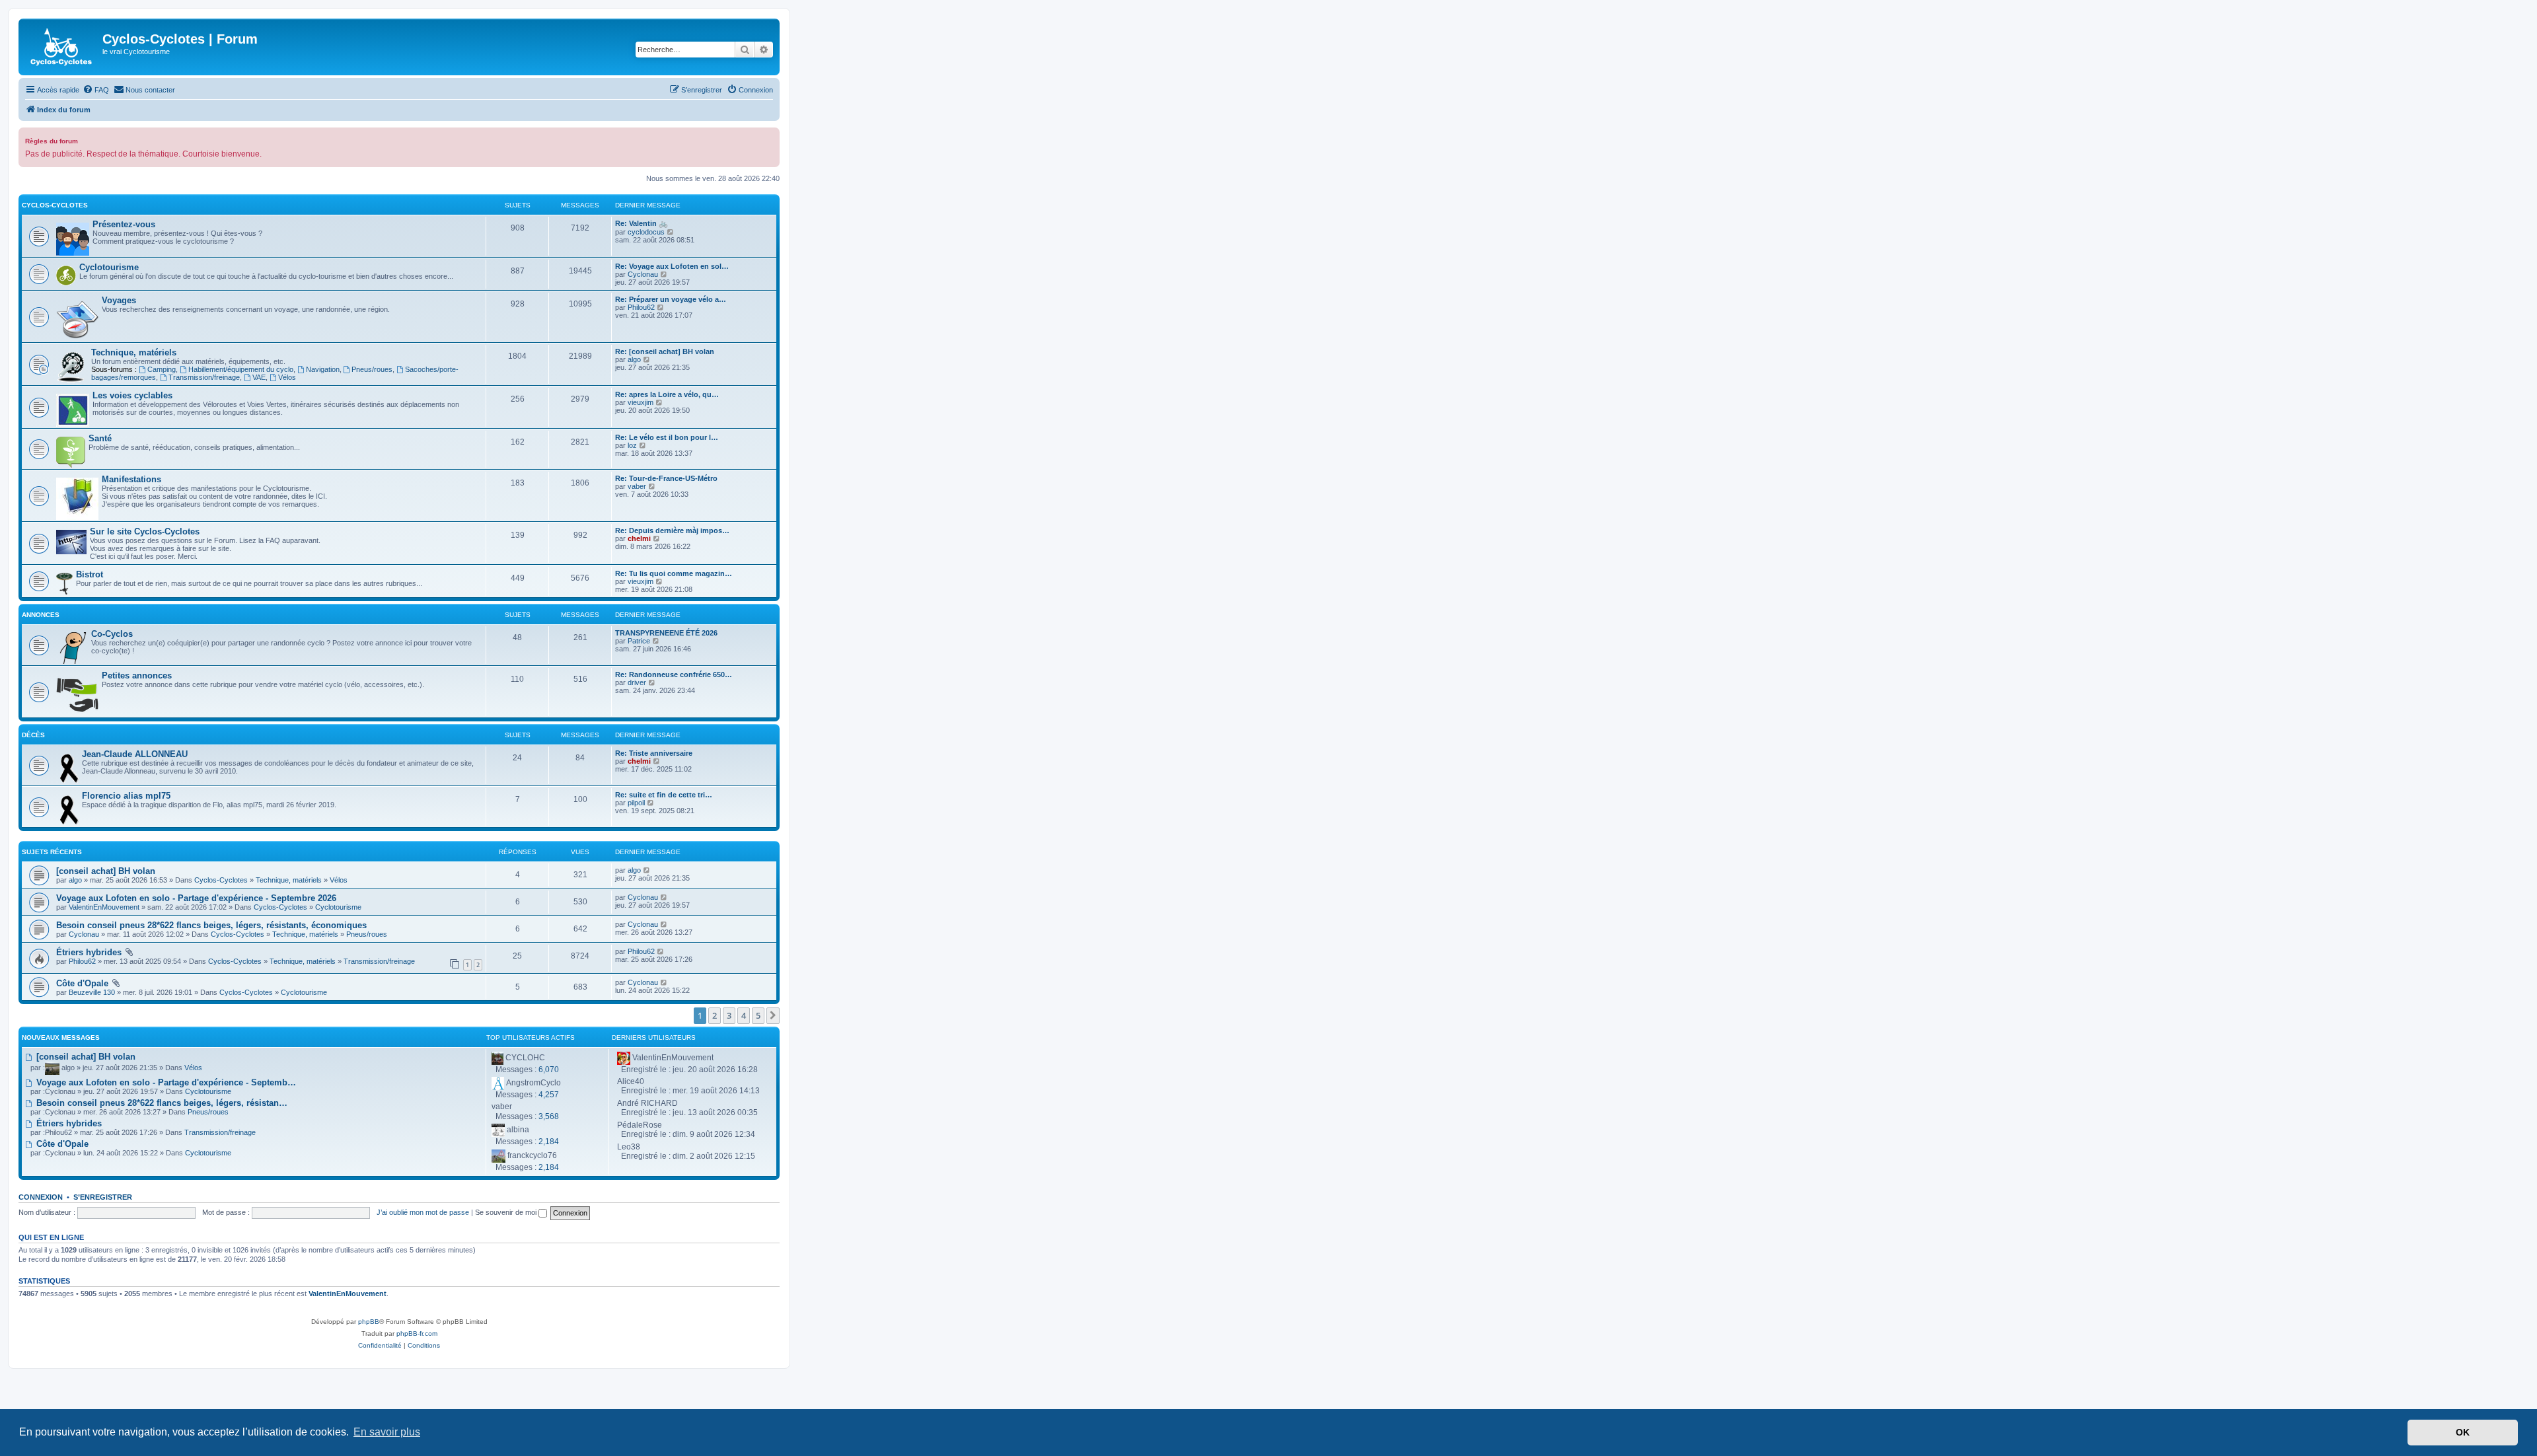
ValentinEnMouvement (104, 907)
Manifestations (131, 479)
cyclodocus (646, 232)
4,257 (549, 1095)
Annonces (41, 615)
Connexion (41, 1197)
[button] (773, 1015)
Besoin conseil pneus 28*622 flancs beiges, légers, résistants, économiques (211, 925)
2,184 (549, 1142)
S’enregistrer (103, 1197)
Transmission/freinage (204, 377)
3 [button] (729, 1015)
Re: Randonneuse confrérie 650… (674, 674)
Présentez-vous (124, 224)
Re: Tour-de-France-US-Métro (666, 478)
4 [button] (744, 1015)
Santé (100, 438)
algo (634, 359)
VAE (259, 377)
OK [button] (2463, 1432)
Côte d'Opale (82, 983)
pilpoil (636, 803)
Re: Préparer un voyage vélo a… (671, 299)
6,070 (549, 1070)
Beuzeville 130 (92, 992)
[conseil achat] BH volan (106, 871)
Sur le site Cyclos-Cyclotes (145, 531)
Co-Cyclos (112, 634)
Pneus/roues (372, 369)
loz (632, 445)
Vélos (287, 377)
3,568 (549, 1116)
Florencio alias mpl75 (126, 796)
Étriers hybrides (89, 952)
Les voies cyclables (132, 395)
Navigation (323, 369)
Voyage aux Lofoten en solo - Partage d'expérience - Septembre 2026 (196, 898)
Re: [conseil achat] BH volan (665, 351)
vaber (637, 486)
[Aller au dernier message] (647, 870)
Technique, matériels (134, 352)
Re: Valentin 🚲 (642, 223)
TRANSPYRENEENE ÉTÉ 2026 (666, 633)
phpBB (369, 1322)
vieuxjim (641, 402)
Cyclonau (643, 274)
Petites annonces (137, 675)
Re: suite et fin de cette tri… (664, 795)
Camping (162, 369)
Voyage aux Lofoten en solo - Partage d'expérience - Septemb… (165, 1082)
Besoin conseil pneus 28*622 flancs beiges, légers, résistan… (161, 1103)
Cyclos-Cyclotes (55, 205)
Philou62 (641, 307)
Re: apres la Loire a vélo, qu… (667, 394)
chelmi (639, 538)
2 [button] (715, 1015)
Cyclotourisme (109, 267)
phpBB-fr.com (417, 1333)
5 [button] (758, 1015)
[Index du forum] (62, 47)
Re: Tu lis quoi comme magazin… (674, 573)
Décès (33, 735)
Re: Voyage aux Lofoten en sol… (672, 266)
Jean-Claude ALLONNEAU (135, 754)
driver (637, 682)
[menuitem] (96, 90)
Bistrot (90, 574)
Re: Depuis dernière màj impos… (672, 530)
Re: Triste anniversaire (654, 753)
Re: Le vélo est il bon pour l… (667, 437)
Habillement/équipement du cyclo (241, 369)
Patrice (639, 641)
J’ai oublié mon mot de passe (423, 1212)
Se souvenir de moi (507, 1212)
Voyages (119, 300)
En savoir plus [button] (387, 1432)
